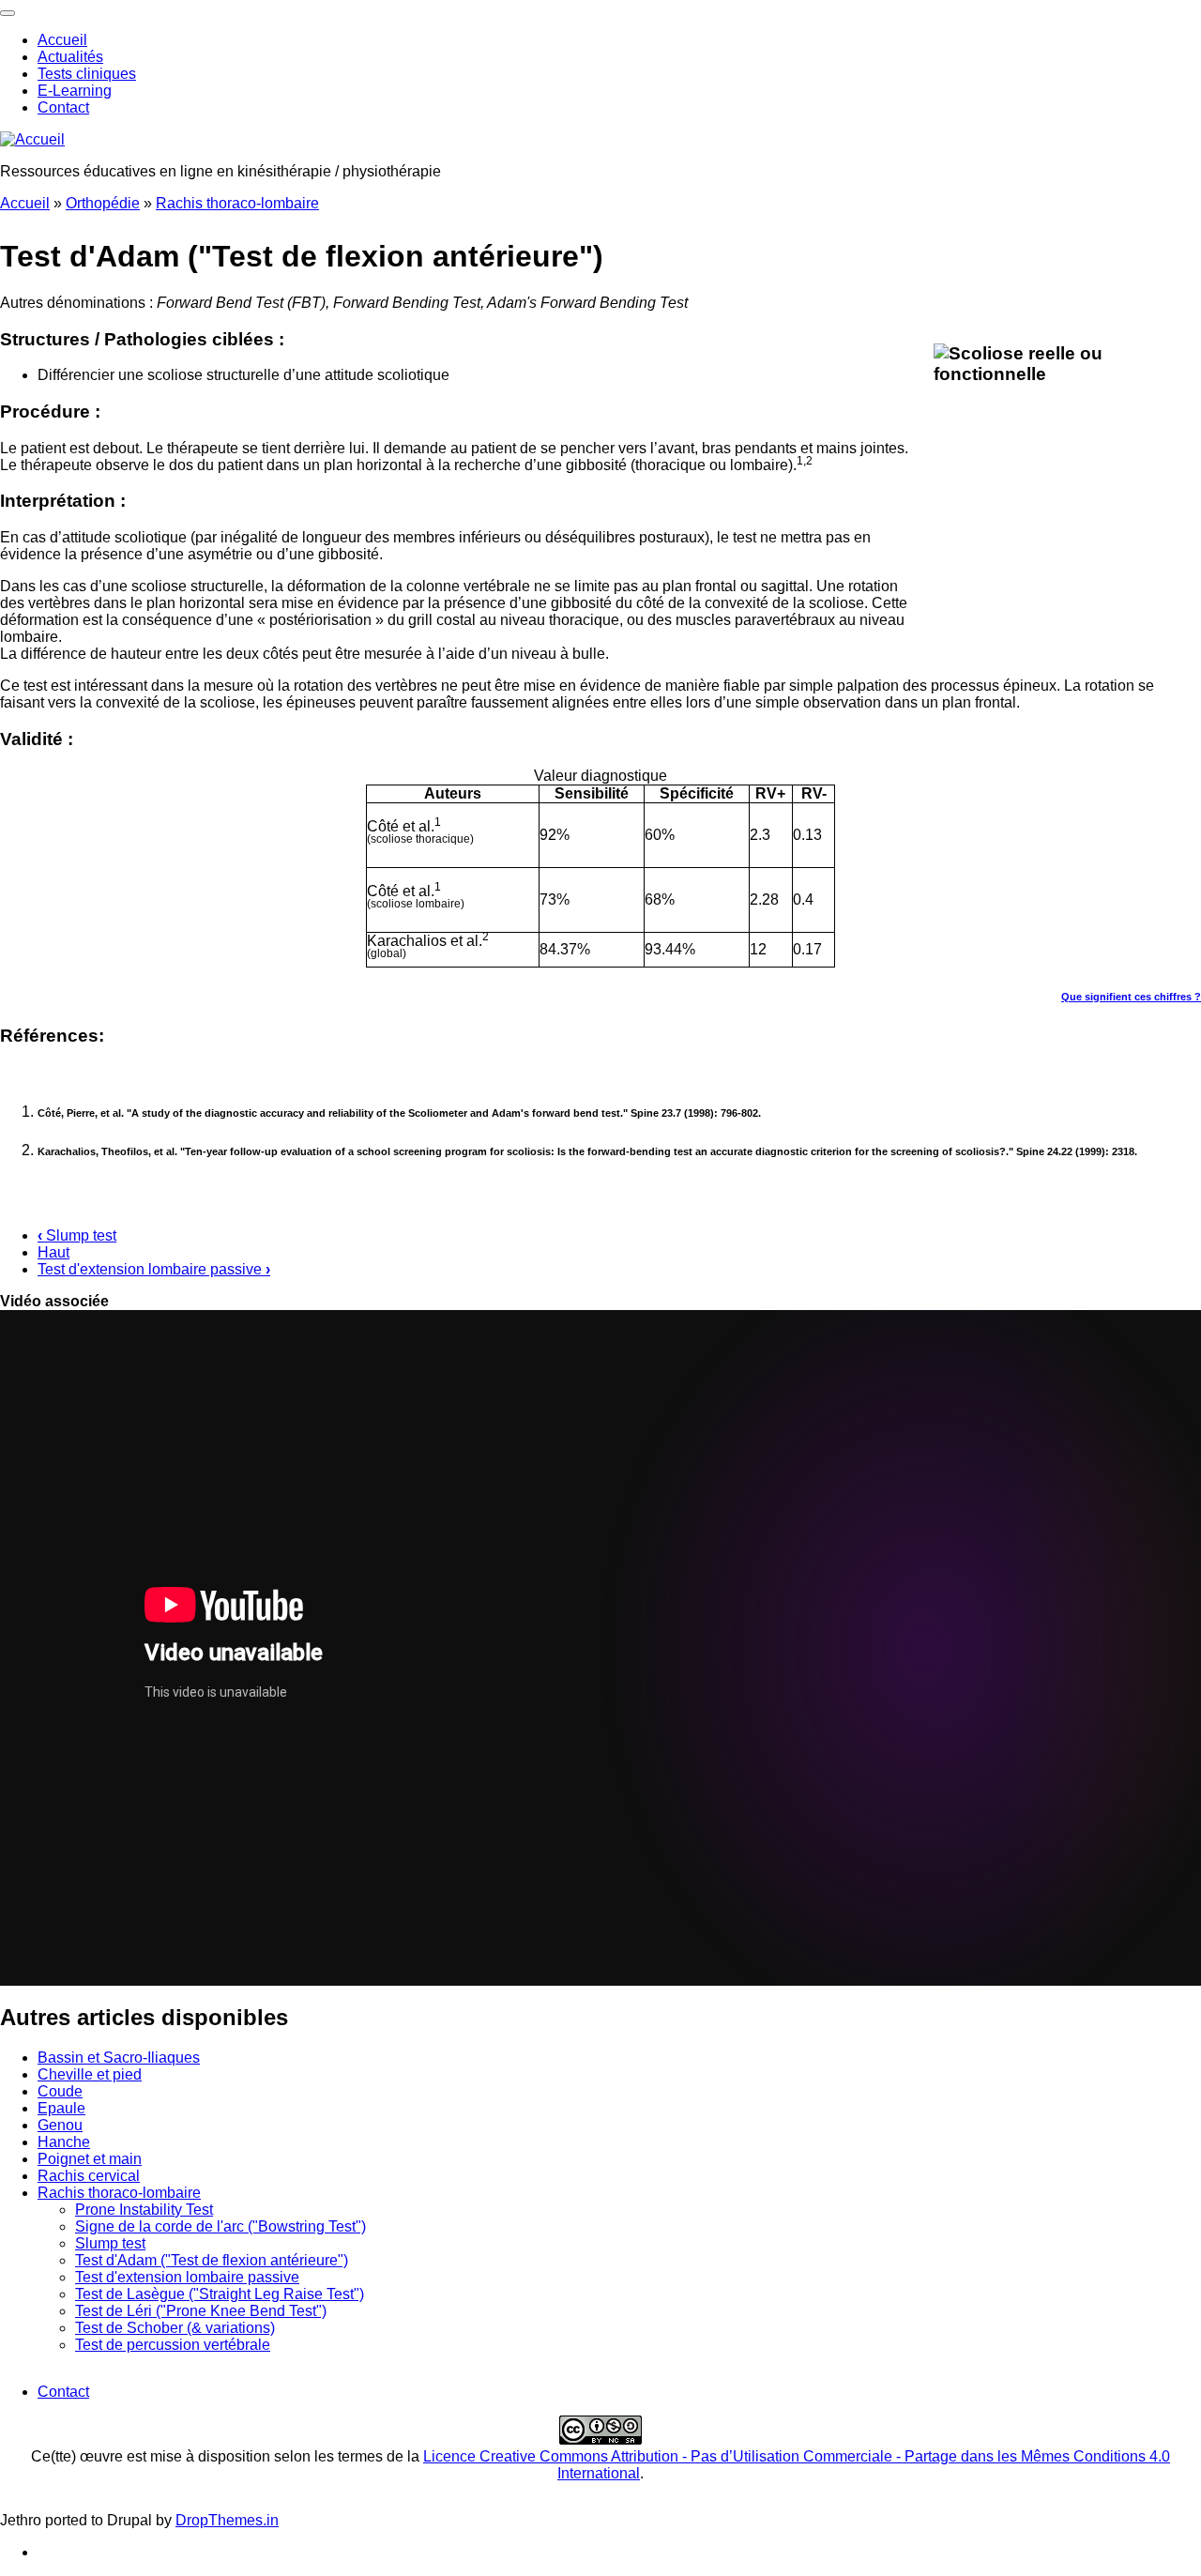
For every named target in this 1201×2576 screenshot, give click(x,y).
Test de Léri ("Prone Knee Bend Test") (201, 2311)
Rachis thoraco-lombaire (237, 203)
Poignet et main (90, 2159)
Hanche (64, 2142)
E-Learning (75, 91)
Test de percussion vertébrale (173, 2345)
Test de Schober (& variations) (175, 2328)
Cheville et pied (90, 2074)
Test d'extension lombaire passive (154, 1269)
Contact (63, 107)
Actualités (70, 57)
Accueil (62, 40)
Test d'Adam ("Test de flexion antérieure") (212, 2260)
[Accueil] (32, 139)
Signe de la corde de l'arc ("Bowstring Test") (220, 2226)
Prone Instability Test (144, 2210)
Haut (53, 1252)
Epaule (61, 2108)
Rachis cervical (89, 2176)
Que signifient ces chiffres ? (1131, 997)
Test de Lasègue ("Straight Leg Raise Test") (220, 2294)
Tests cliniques (87, 74)
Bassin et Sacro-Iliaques (119, 2058)
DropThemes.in (227, 2520)
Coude (60, 2091)
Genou (60, 2125)
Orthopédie (103, 203)
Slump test (77, 1235)
